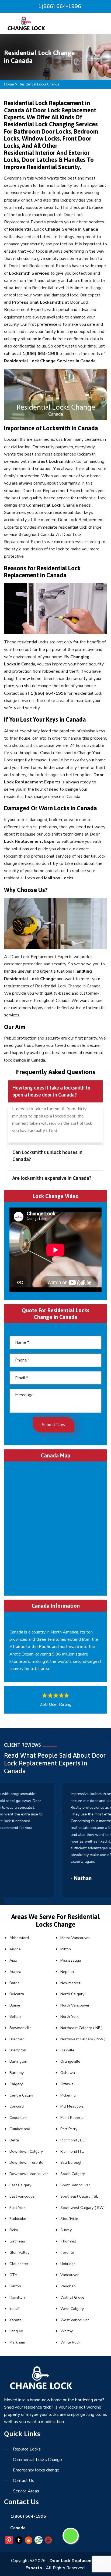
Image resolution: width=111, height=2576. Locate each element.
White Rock (70, 2342)
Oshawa (68, 2073)
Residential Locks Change (39, 84)
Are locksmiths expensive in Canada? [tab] (52, 1178)
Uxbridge (68, 2264)
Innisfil (15, 2309)
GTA (13, 2275)
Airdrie (15, 1949)
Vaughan (68, 2286)
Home (9, 84)
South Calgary (73, 2174)
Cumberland (20, 2129)
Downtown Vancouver (29, 2174)
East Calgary (20, 2185)
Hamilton (17, 2297)
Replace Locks (27, 2449)
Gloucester (19, 2264)
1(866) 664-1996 (59, 6)
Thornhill (68, 2241)
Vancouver (70, 2275)
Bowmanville (20, 2028)
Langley (16, 2331)
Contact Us (24, 2481)
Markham (17, 2342)
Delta (14, 2140)
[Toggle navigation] (101, 24)
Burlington (18, 2061)
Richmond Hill (72, 2152)
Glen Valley (19, 2253)
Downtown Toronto (26, 2163)
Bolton (15, 2017)
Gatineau (17, 2241)
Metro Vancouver (75, 1938)
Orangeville (70, 2061)
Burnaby (17, 2073)
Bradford (17, 2039)
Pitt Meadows (72, 2106)
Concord (17, 2106)
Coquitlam (18, 2118)
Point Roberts (72, 2118)
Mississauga (71, 1960)
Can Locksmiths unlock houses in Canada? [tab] (47, 1156)
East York (18, 2208)
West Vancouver (75, 2320)
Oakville (67, 2050)
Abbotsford (19, 1938)
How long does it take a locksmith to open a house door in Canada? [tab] (51, 1091)
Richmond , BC (73, 2140)
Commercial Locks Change (37, 2460)
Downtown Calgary (26, 2152)
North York (70, 2017)
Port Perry (69, 2129)
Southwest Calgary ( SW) (82, 2208)
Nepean (67, 1972)
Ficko (14, 2230)
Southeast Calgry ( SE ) (80, 2196)
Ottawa (67, 2084)
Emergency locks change (36, 2470)
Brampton (18, 2050)
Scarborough (71, 2163)
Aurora (15, 1972)
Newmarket (70, 1983)
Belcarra (17, 1994)
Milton (66, 1949)
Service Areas (26, 2491)
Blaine (15, 2005)
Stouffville (69, 2219)
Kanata (15, 2320)
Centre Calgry (21, 2095)
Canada (18, 2528)
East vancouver (23, 2196)
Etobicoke (18, 2219)
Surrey (66, 2230)
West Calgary (72, 2309)
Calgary (16, 2084)
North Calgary (72, 1994)
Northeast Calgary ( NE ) (81, 2028)
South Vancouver (75, 2185)
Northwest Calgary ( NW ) (83, 2039)
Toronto (67, 2253)
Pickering (68, 2095)
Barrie (15, 1983)
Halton (15, 2286)
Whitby (67, 2331)
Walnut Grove (72, 2297)
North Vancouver (75, 2005)
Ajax (13, 1960)
